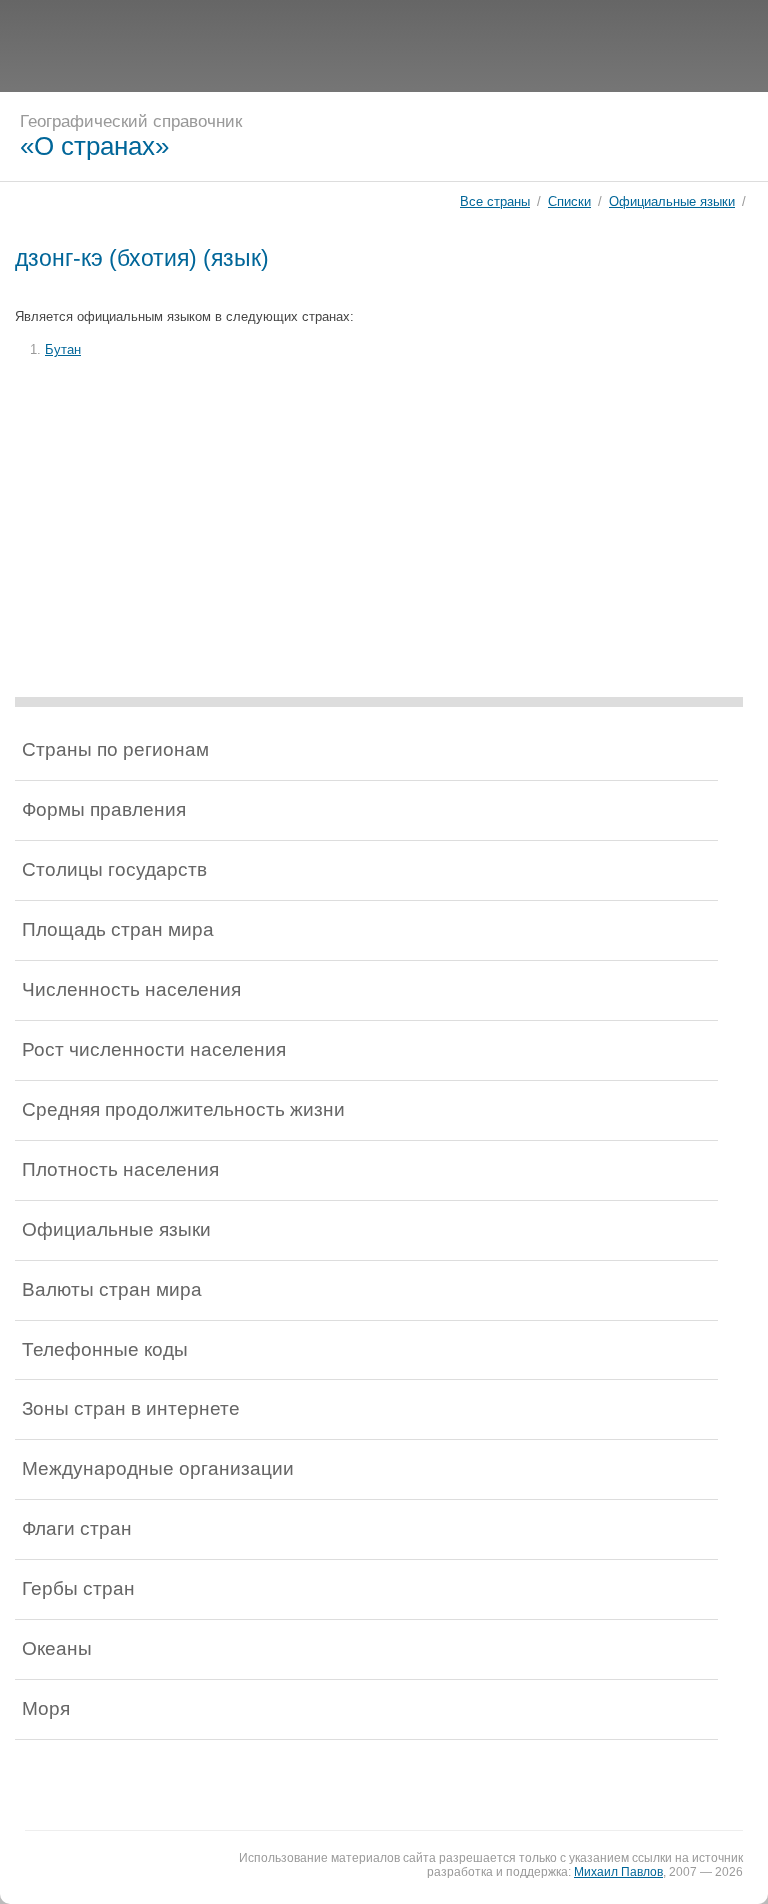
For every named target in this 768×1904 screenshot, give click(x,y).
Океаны (57, 1648)
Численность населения (131, 989)
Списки (569, 201)
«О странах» (94, 146)
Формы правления (104, 809)
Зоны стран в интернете (131, 1408)
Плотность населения (120, 1169)
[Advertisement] (384, 45)
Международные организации (158, 1468)
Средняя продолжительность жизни (183, 1109)
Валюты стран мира (112, 1289)
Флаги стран (77, 1528)
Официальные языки (672, 201)
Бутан (63, 349)
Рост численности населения (154, 1049)
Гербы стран (78, 1588)
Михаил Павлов (618, 1872)
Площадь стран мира (118, 929)
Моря (46, 1708)
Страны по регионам (115, 749)
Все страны (495, 201)
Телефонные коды (105, 1349)
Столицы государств (114, 869)
